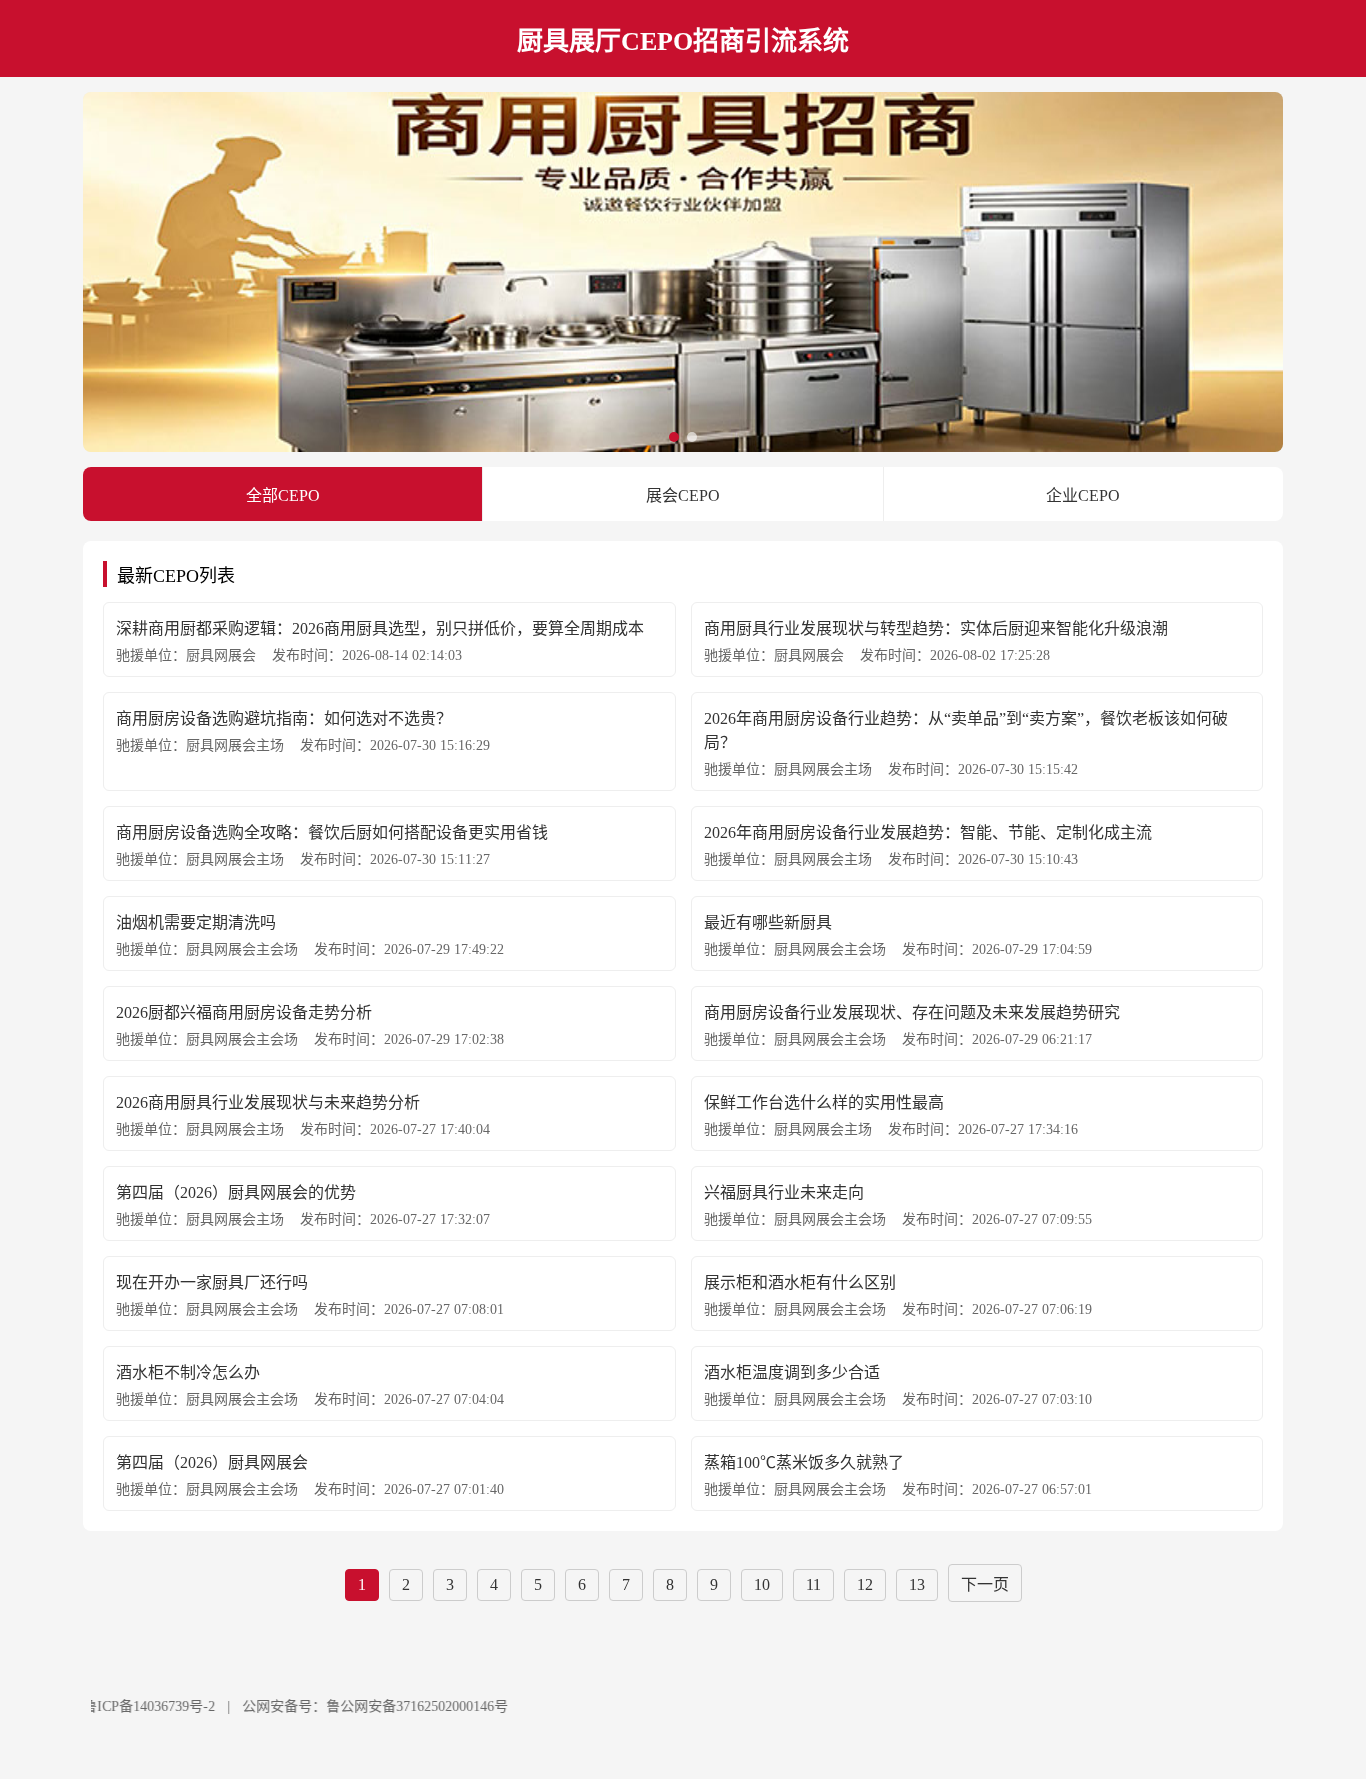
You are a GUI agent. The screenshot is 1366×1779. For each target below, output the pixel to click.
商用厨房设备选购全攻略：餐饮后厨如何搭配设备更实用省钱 (332, 832)
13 (917, 1584)
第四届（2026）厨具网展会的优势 (236, 1192)
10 (762, 1584)
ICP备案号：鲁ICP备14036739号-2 (136, 1706)
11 (813, 1584)
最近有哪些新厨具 (768, 922)
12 (865, 1584)
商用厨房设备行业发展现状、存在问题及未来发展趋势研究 (912, 1012)
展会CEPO (683, 495)
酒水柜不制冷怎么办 (188, 1372)
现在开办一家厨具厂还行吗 (212, 1282)
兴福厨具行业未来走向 (784, 1192)
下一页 (985, 1584)
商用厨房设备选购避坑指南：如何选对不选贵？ (284, 718)
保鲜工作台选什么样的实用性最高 (824, 1102)
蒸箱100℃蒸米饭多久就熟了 (804, 1462)
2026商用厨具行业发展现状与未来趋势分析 (268, 1102)
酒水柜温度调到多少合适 (792, 1372)
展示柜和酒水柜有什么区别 (800, 1282)
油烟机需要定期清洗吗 (196, 922)
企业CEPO (1083, 495)
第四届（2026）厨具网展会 (212, 1462)
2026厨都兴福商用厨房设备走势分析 (244, 1012)
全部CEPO (283, 495)
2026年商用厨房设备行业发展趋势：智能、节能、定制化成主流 (928, 832)
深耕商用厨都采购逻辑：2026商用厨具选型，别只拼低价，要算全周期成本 (380, 628)
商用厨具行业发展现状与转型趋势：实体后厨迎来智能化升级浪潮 (936, 628)
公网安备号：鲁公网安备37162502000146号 (401, 1706)
